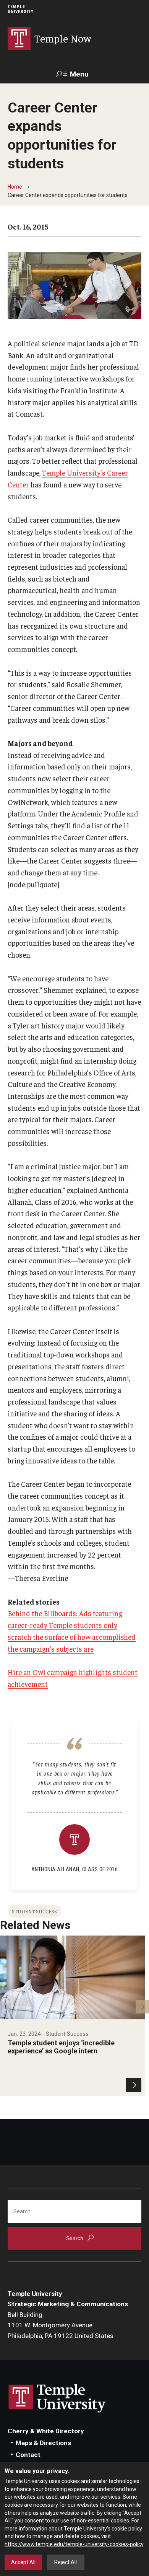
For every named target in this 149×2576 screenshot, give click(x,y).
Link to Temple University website (57, 2398)
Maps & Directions (43, 2443)
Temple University (21, 9)
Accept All (23, 2562)
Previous (7, 2007)
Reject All (66, 2562)
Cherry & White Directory (46, 2431)
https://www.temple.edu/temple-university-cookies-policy (74, 2544)
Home (15, 187)
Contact (28, 2455)
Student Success (34, 1911)
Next (142, 2007)
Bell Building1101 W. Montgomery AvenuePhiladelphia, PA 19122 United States (61, 2325)
